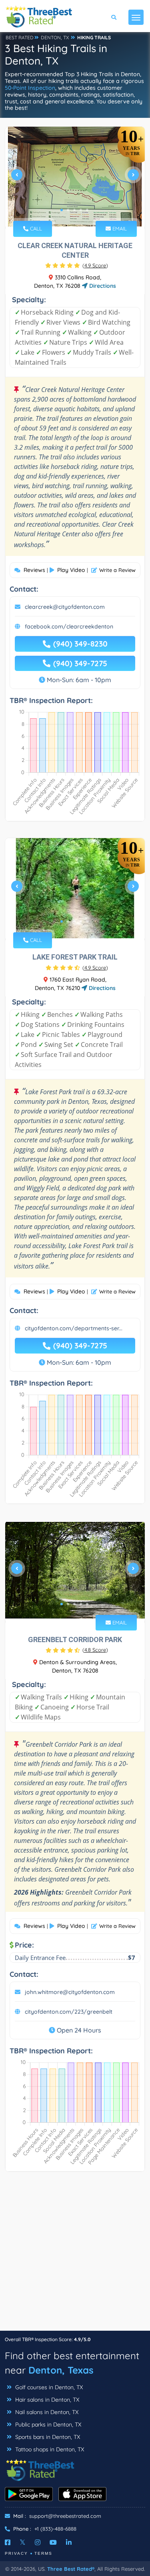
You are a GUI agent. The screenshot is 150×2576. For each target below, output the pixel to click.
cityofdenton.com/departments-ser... (74, 1328)
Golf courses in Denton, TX (48, 2387)
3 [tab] (74, 210)
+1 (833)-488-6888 (55, 2529)
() (95, 265)
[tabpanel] (75, 178)
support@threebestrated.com (65, 2516)
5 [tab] (87, 210)
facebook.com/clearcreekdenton (69, 626)
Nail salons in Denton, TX (46, 2412)
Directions (102, 286)
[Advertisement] (75, 2255)
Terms (43, 2553)
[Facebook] (8, 2542)
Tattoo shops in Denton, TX (49, 2449)
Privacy (16, 2553)
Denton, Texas (61, 2370)
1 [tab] (62, 210)
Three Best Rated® (71, 2569)
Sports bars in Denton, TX (47, 2437)
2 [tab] (68, 210)
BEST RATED (20, 37)
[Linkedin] (69, 2542)
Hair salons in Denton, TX (46, 2400)
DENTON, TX (55, 37)
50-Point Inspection (30, 88)
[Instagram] (38, 2542)
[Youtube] (53, 2542)
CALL (35, 228)
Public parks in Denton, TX (47, 2424)
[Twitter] (23, 2542)
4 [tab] (81, 210)
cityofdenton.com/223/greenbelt (69, 2012)
